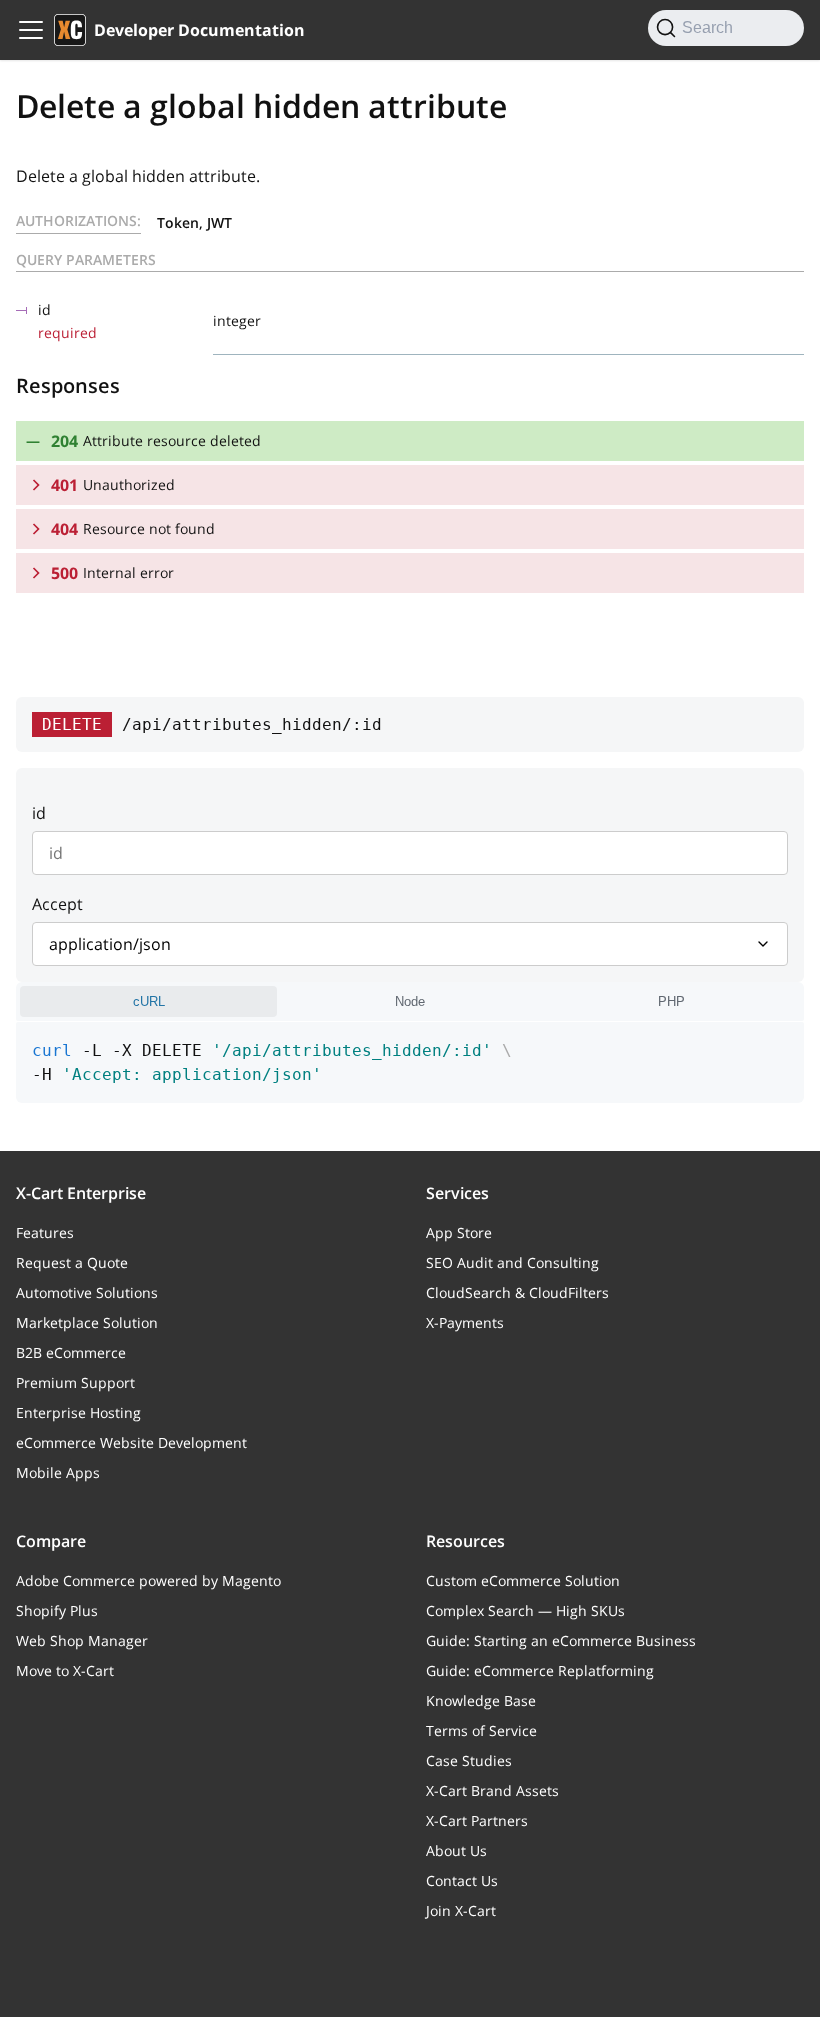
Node (410, 1001)
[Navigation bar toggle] (31, 30)
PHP (671, 1001)
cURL (149, 1001)
